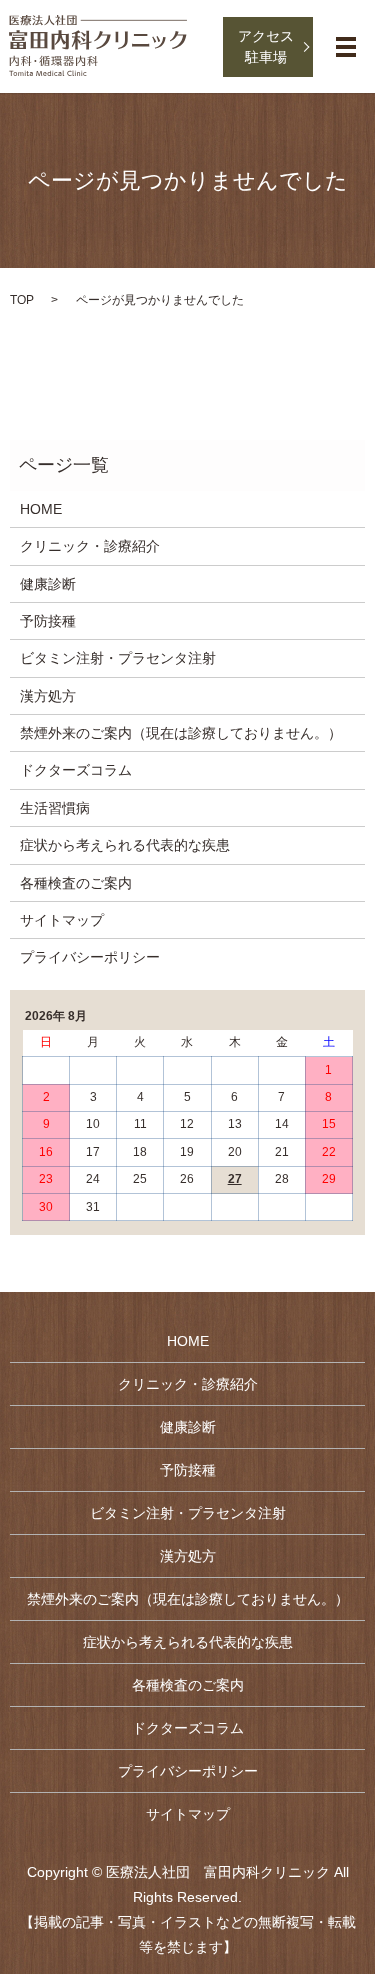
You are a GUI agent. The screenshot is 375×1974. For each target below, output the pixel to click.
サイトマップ (62, 920)
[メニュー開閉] (346, 47)
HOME (41, 509)
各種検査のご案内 (76, 883)
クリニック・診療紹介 (90, 546)
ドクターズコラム (76, 770)
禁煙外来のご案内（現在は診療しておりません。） (181, 733)
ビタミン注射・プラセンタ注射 (118, 658)
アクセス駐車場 (266, 46)
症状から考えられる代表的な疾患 (125, 845)
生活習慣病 (55, 808)
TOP (22, 300)
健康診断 (48, 584)
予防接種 (48, 621)
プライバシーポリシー (90, 957)
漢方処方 (48, 696)
